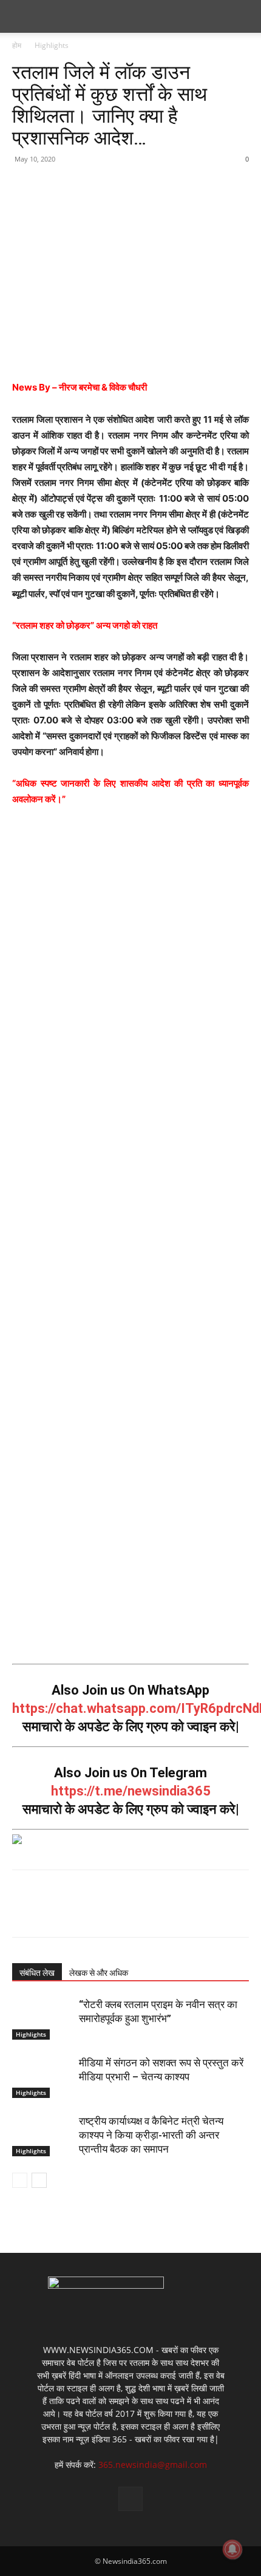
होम (17, 45)
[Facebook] (24, 186)
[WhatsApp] (108, 186)
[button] (21, 16)
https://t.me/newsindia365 (131, 1791)
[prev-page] (20, 2180)
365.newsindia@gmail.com (153, 2465)
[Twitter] (52, 186)
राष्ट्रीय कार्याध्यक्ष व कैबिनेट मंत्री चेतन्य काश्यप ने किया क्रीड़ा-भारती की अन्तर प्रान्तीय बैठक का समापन (151, 2135)
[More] (137, 186)
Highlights (52, 45)
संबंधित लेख (37, 1973)
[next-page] (39, 2180)
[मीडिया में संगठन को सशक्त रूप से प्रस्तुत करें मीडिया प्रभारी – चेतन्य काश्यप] (42, 2077)
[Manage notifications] (232, 2549)
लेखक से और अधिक (99, 1973)
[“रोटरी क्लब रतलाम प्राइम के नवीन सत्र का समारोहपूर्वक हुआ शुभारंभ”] (42, 2019)
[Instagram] (130, 2499)
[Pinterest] (80, 186)
